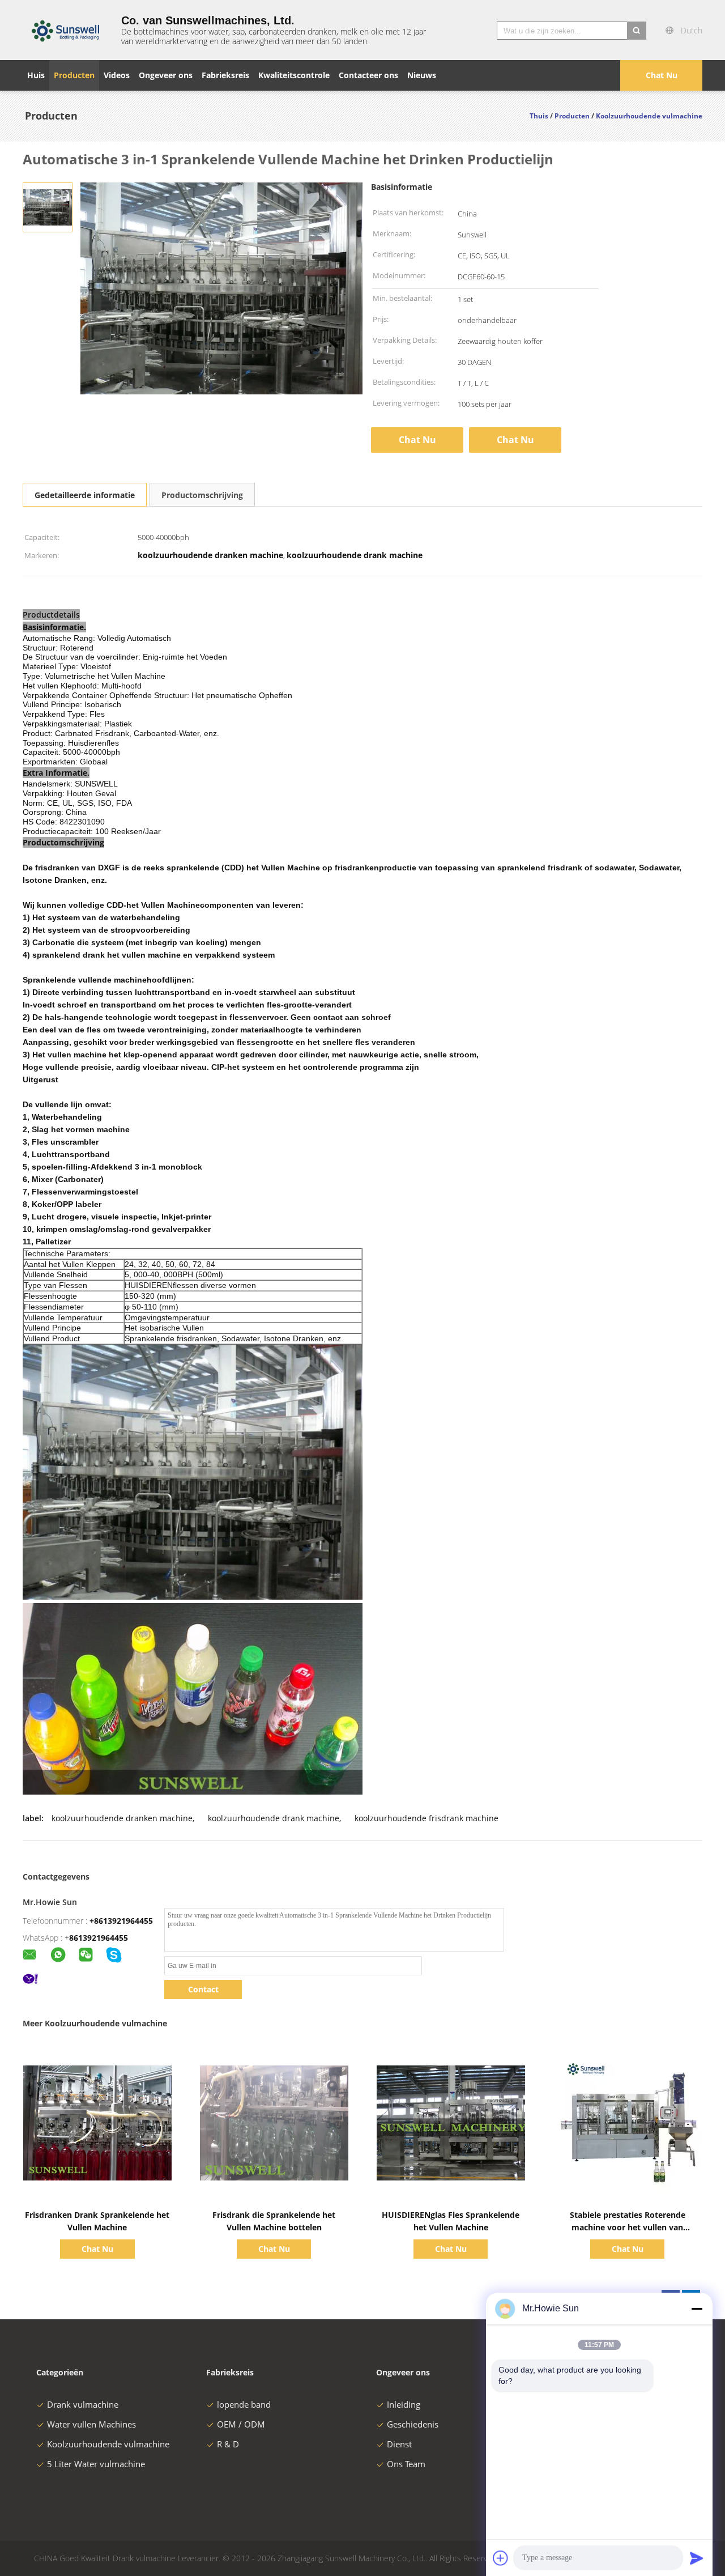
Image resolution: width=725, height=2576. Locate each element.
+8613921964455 (121, 1921)
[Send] (697, 2558)
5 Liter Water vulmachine (96, 2464)
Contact (203, 1989)
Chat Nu (662, 75)
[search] (637, 31)
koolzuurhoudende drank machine (274, 1818)
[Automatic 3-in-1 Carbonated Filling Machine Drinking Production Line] (48, 207)
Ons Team (406, 2464)
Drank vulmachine (83, 2404)
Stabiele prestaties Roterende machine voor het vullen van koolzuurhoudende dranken (628, 2227)
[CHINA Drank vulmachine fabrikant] (65, 30)
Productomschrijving (202, 495)
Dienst (399, 2444)
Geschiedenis (413, 2424)
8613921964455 (99, 1938)
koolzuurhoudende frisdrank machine (427, 1818)
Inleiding (404, 2404)
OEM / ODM (241, 2424)
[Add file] (501, 2558)
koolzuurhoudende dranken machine (122, 1818)
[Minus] (697, 2309)
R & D (228, 2444)
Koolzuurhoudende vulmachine (108, 2444)
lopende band (244, 2404)
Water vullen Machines (91, 2424)
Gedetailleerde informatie (85, 495)
